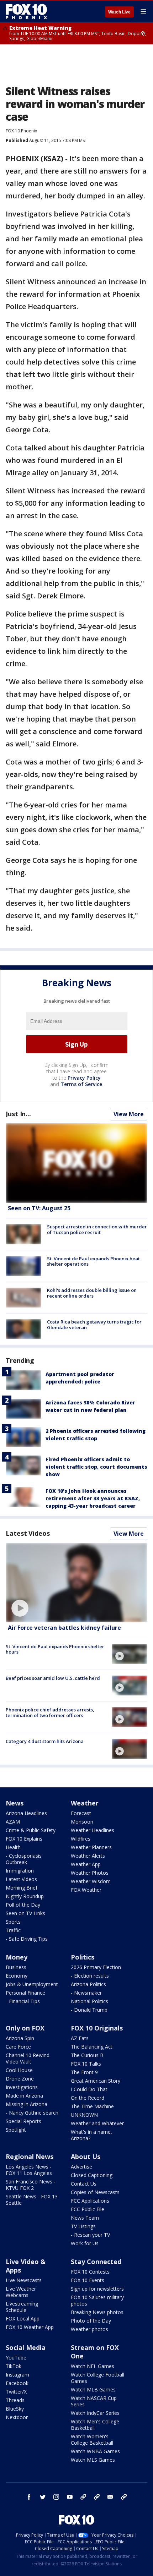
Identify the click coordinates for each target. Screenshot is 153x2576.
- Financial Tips (23, 2001)
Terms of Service (81, 1084)
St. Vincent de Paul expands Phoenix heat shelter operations (93, 1261)
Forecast (81, 1813)
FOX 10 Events (88, 2280)
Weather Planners (91, 1847)
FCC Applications (90, 2201)
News (15, 1803)
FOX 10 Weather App (30, 2327)
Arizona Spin (20, 2038)
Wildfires (81, 1839)
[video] (76, 1583)
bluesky (97, 2497)
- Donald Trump (89, 2010)
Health (13, 1847)
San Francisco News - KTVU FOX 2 (31, 2185)
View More (129, 1114)
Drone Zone (20, 2079)
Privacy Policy (84, 1078)
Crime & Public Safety (31, 1830)
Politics (83, 1957)
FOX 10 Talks (86, 2064)
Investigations (22, 2087)
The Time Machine (92, 2106)
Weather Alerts (88, 1856)
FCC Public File (88, 2209)
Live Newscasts (24, 2280)
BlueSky (15, 2409)
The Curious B (87, 2055)
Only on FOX (25, 2028)
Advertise (81, 2167)
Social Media (26, 2347)
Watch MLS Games (93, 2460)
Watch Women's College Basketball (92, 2440)
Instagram (17, 2375)
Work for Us (85, 2243)
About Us (86, 2156)
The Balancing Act (92, 2047)
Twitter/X (16, 2392)
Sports (13, 1922)
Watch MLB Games (93, 2389)
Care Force (18, 2047)
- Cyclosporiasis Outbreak (24, 1859)
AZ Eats (80, 2038)
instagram (56, 2497)
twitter (43, 2497)
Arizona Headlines (26, 1813)
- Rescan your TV (90, 2235)
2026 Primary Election (96, 1967)
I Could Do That (89, 2089)
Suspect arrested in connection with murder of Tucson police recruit (97, 1229)
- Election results (90, 1976)
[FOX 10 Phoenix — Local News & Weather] (26, 11)
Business (16, 1967)
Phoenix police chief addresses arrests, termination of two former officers (50, 1712)
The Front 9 (84, 2072)
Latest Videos (28, 1533)
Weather (85, 1803)
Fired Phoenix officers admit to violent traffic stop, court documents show (96, 1467)
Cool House (19, 2070)
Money (17, 1957)
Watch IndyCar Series (95, 2413)
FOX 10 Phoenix (21, 131)
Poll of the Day (23, 1905)
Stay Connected (96, 2262)
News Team (85, 2218)
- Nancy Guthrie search (32, 2113)
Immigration (20, 1871)
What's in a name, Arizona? (91, 2135)
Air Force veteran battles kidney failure (64, 1628)
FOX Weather (86, 1890)
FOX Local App (23, 2319)
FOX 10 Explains (24, 1839)
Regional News (30, 2156)
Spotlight (16, 2130)
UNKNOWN (84, 2115)
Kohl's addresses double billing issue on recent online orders (92, 1293)
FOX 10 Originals (97, 2028)
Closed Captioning (92, 2175)
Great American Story (96, 2081)
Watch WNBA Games (95, 2451)
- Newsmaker (86, 1993)
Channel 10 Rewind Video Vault (28, 2058)
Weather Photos (90, 1873)
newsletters (124, 2497)
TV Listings (83, 2226)
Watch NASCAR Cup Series (94, 2401)
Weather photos (89, 2329)
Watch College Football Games (97, 2378)
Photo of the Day (91, 2321)
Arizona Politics (88, 1984)
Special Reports (23, 2121)
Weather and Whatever (97, 2123)
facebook (29, 2497)
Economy (17, 1976)
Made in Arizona (24, 2096)
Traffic (13, 1930)
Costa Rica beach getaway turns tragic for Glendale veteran (94, 1325)
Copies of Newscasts (95, 2192)
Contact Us (84, 2184)
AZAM (13, 1822)
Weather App (86, 1864)
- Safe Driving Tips (27, 1939)
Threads (15, 2400)
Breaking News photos (97, 2312)
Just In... (18, 1114)
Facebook (17, 2383)
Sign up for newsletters (97, 2289)
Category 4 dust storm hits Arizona (45, 1741)
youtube (70, 2497)
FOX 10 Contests (90, 2272)
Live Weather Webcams (21, 2292)
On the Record (88, 2098)
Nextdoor (17, 2417)
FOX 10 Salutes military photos (97, 2300)
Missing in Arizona (27, 2104)
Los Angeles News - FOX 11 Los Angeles (29, 2170)
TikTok (14, 2366)
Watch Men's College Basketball (95, 2425)
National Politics (89, 2001)
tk (83, 2497)
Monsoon (82, 1822)
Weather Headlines (93, 1830)
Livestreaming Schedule (22, 2307)
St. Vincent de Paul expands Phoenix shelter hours (55, 1649)
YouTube (16, 2358)
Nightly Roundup (25, 1896)
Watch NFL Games (93, 2366)
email (110, 2497)
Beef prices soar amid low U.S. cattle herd (53, 1678)
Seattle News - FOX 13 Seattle (32, 2200)
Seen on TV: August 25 (39, 1208)
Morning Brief (22, 1888)
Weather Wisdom (91, 1881)
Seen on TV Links (25, 1913)
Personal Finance (25, 1993)
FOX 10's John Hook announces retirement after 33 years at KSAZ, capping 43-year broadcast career (93, 1498)
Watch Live (119, 12)
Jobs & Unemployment (32, 1984)
